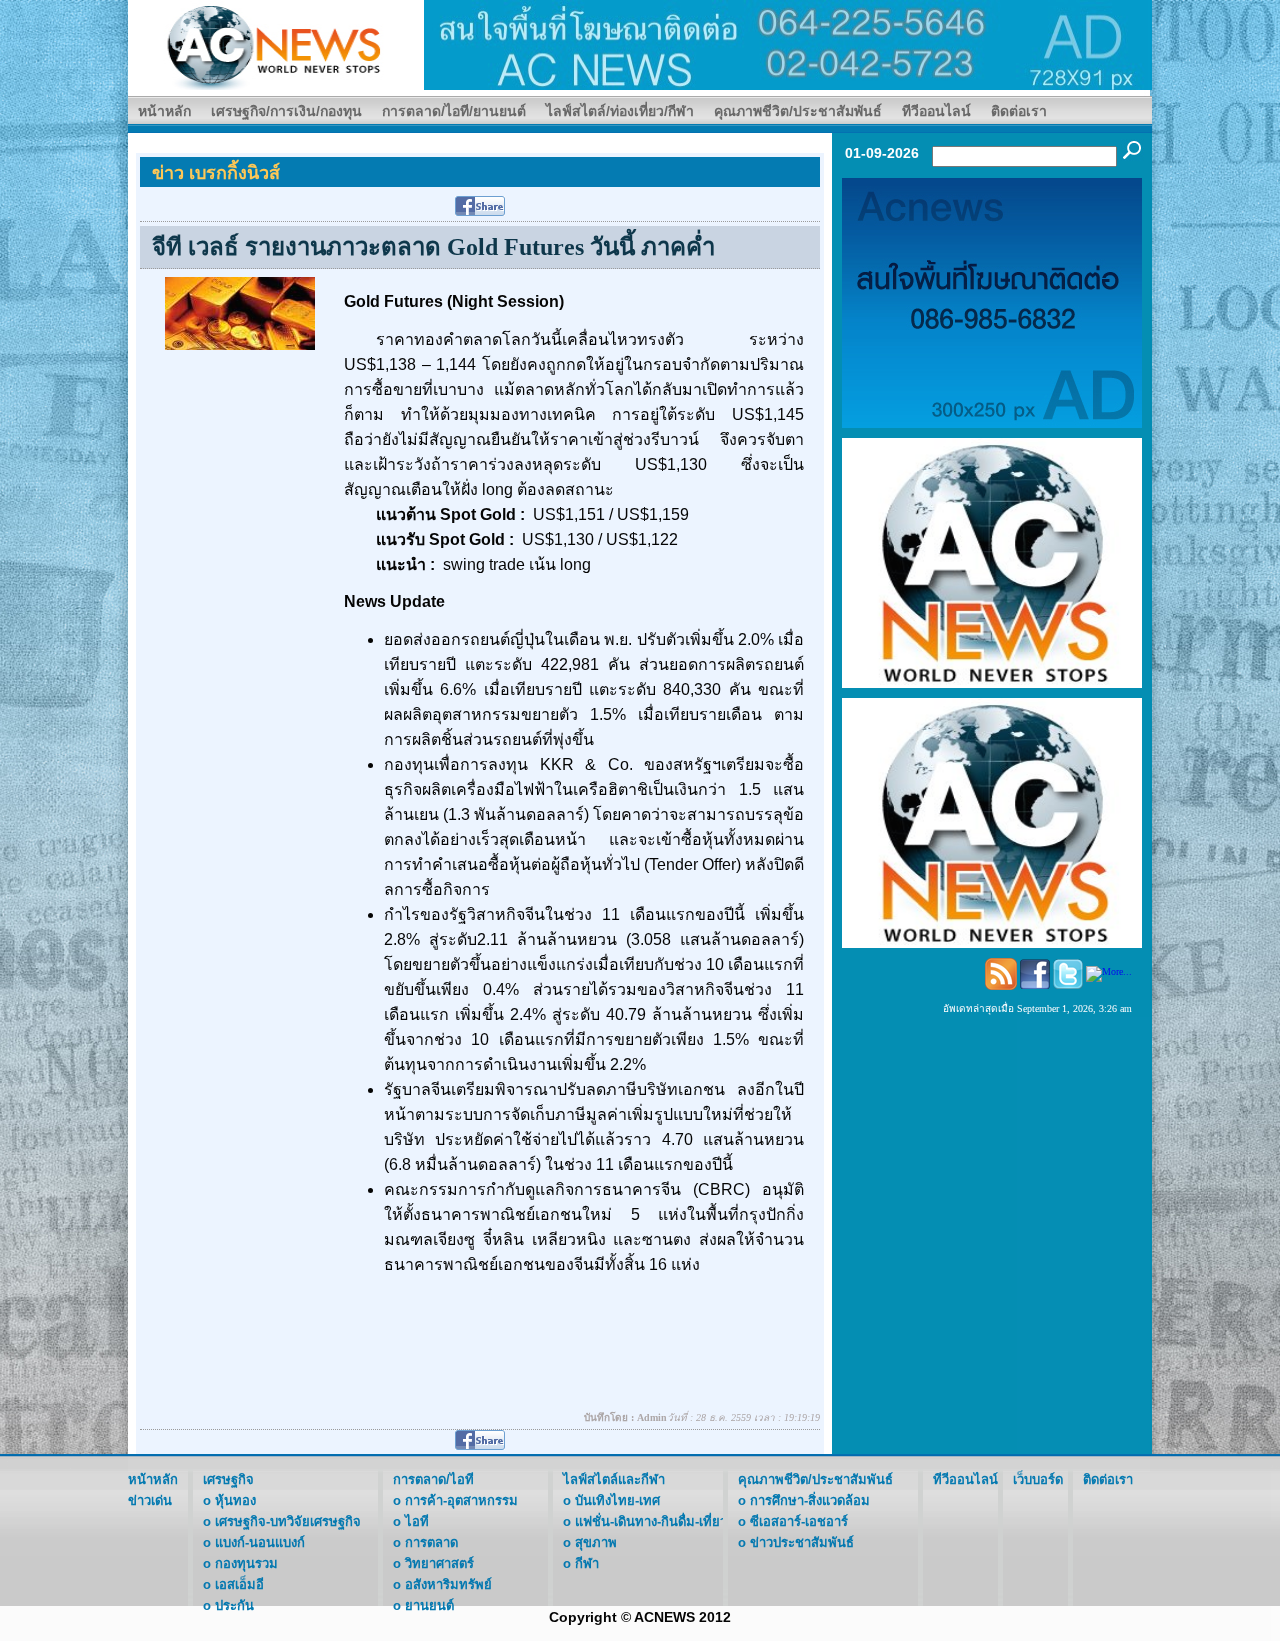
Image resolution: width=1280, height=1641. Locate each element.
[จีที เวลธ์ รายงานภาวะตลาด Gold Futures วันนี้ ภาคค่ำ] (240, 312)
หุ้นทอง (235, 1500)
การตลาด (431, 1542)
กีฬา (587, 1563)
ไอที (417, 1521)
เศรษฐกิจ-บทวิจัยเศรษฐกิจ (288, 1521)
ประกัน (234, 1605)
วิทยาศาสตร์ (439, 1563)
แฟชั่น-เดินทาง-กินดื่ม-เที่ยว (651, 1521)
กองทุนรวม (246, 1563)
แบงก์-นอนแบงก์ (260, 1542)
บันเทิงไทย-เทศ (617, 1500)
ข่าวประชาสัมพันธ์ (802, 1542)
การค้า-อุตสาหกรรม (461, 1500)
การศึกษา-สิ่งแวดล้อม (810, 1500)
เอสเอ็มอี (239, 1584)
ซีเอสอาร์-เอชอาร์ (799, 1521)
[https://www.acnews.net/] (788, 43)
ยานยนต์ (429, 1605)
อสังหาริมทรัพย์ (448, 1584)
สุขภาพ (596, 1542)
